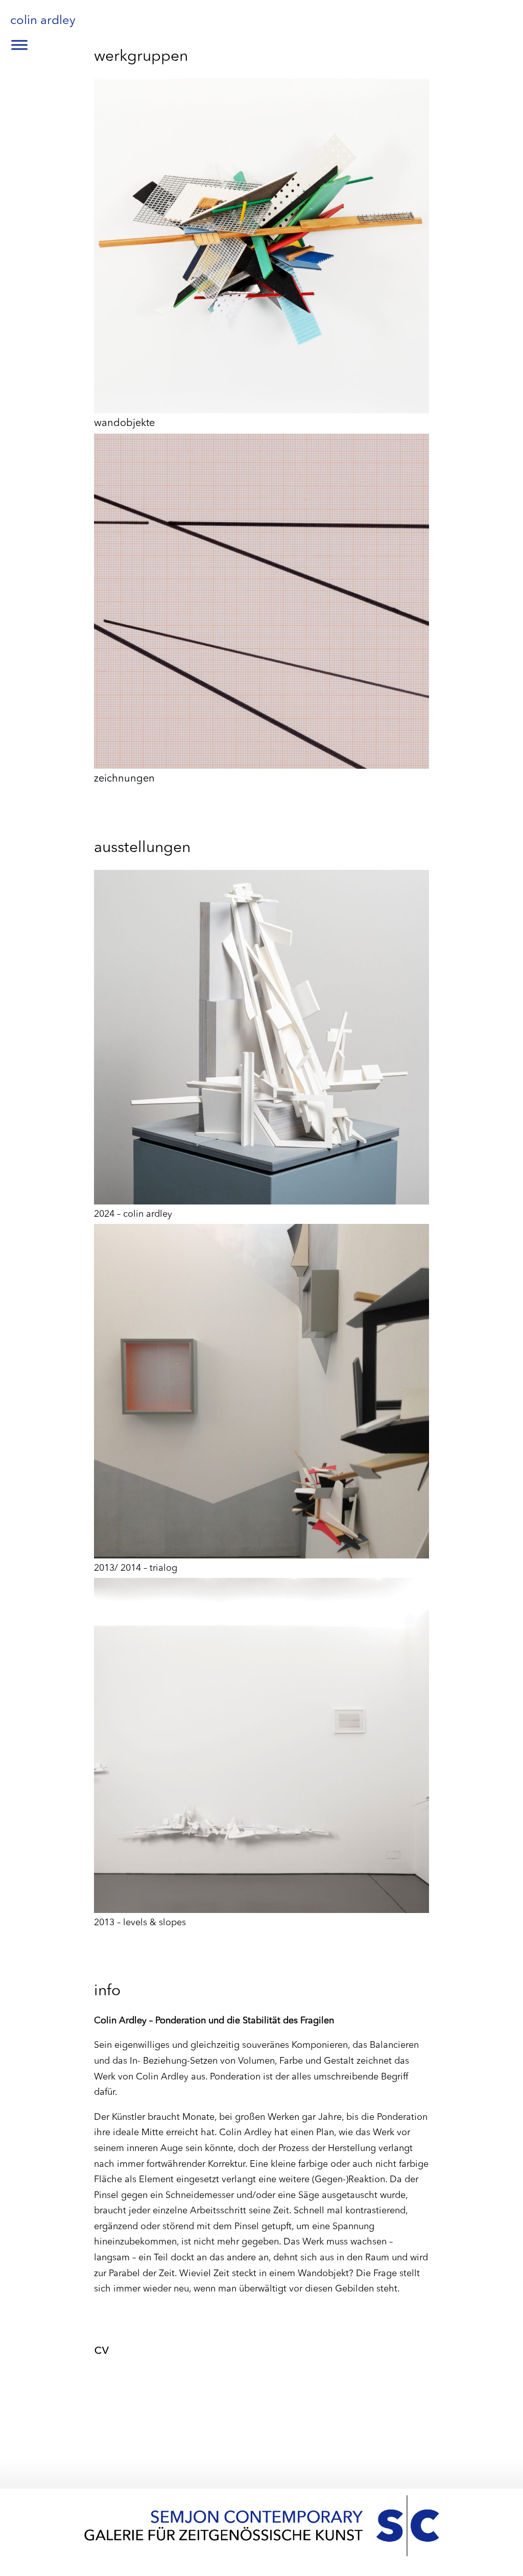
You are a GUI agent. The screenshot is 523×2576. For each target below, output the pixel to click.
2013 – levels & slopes (140, 1923)
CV (102, 2350)
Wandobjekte (124, 423)
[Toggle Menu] (19, 45)
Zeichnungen (124, 779)
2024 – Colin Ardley (133, 1214)
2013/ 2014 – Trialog (136, 1568)
